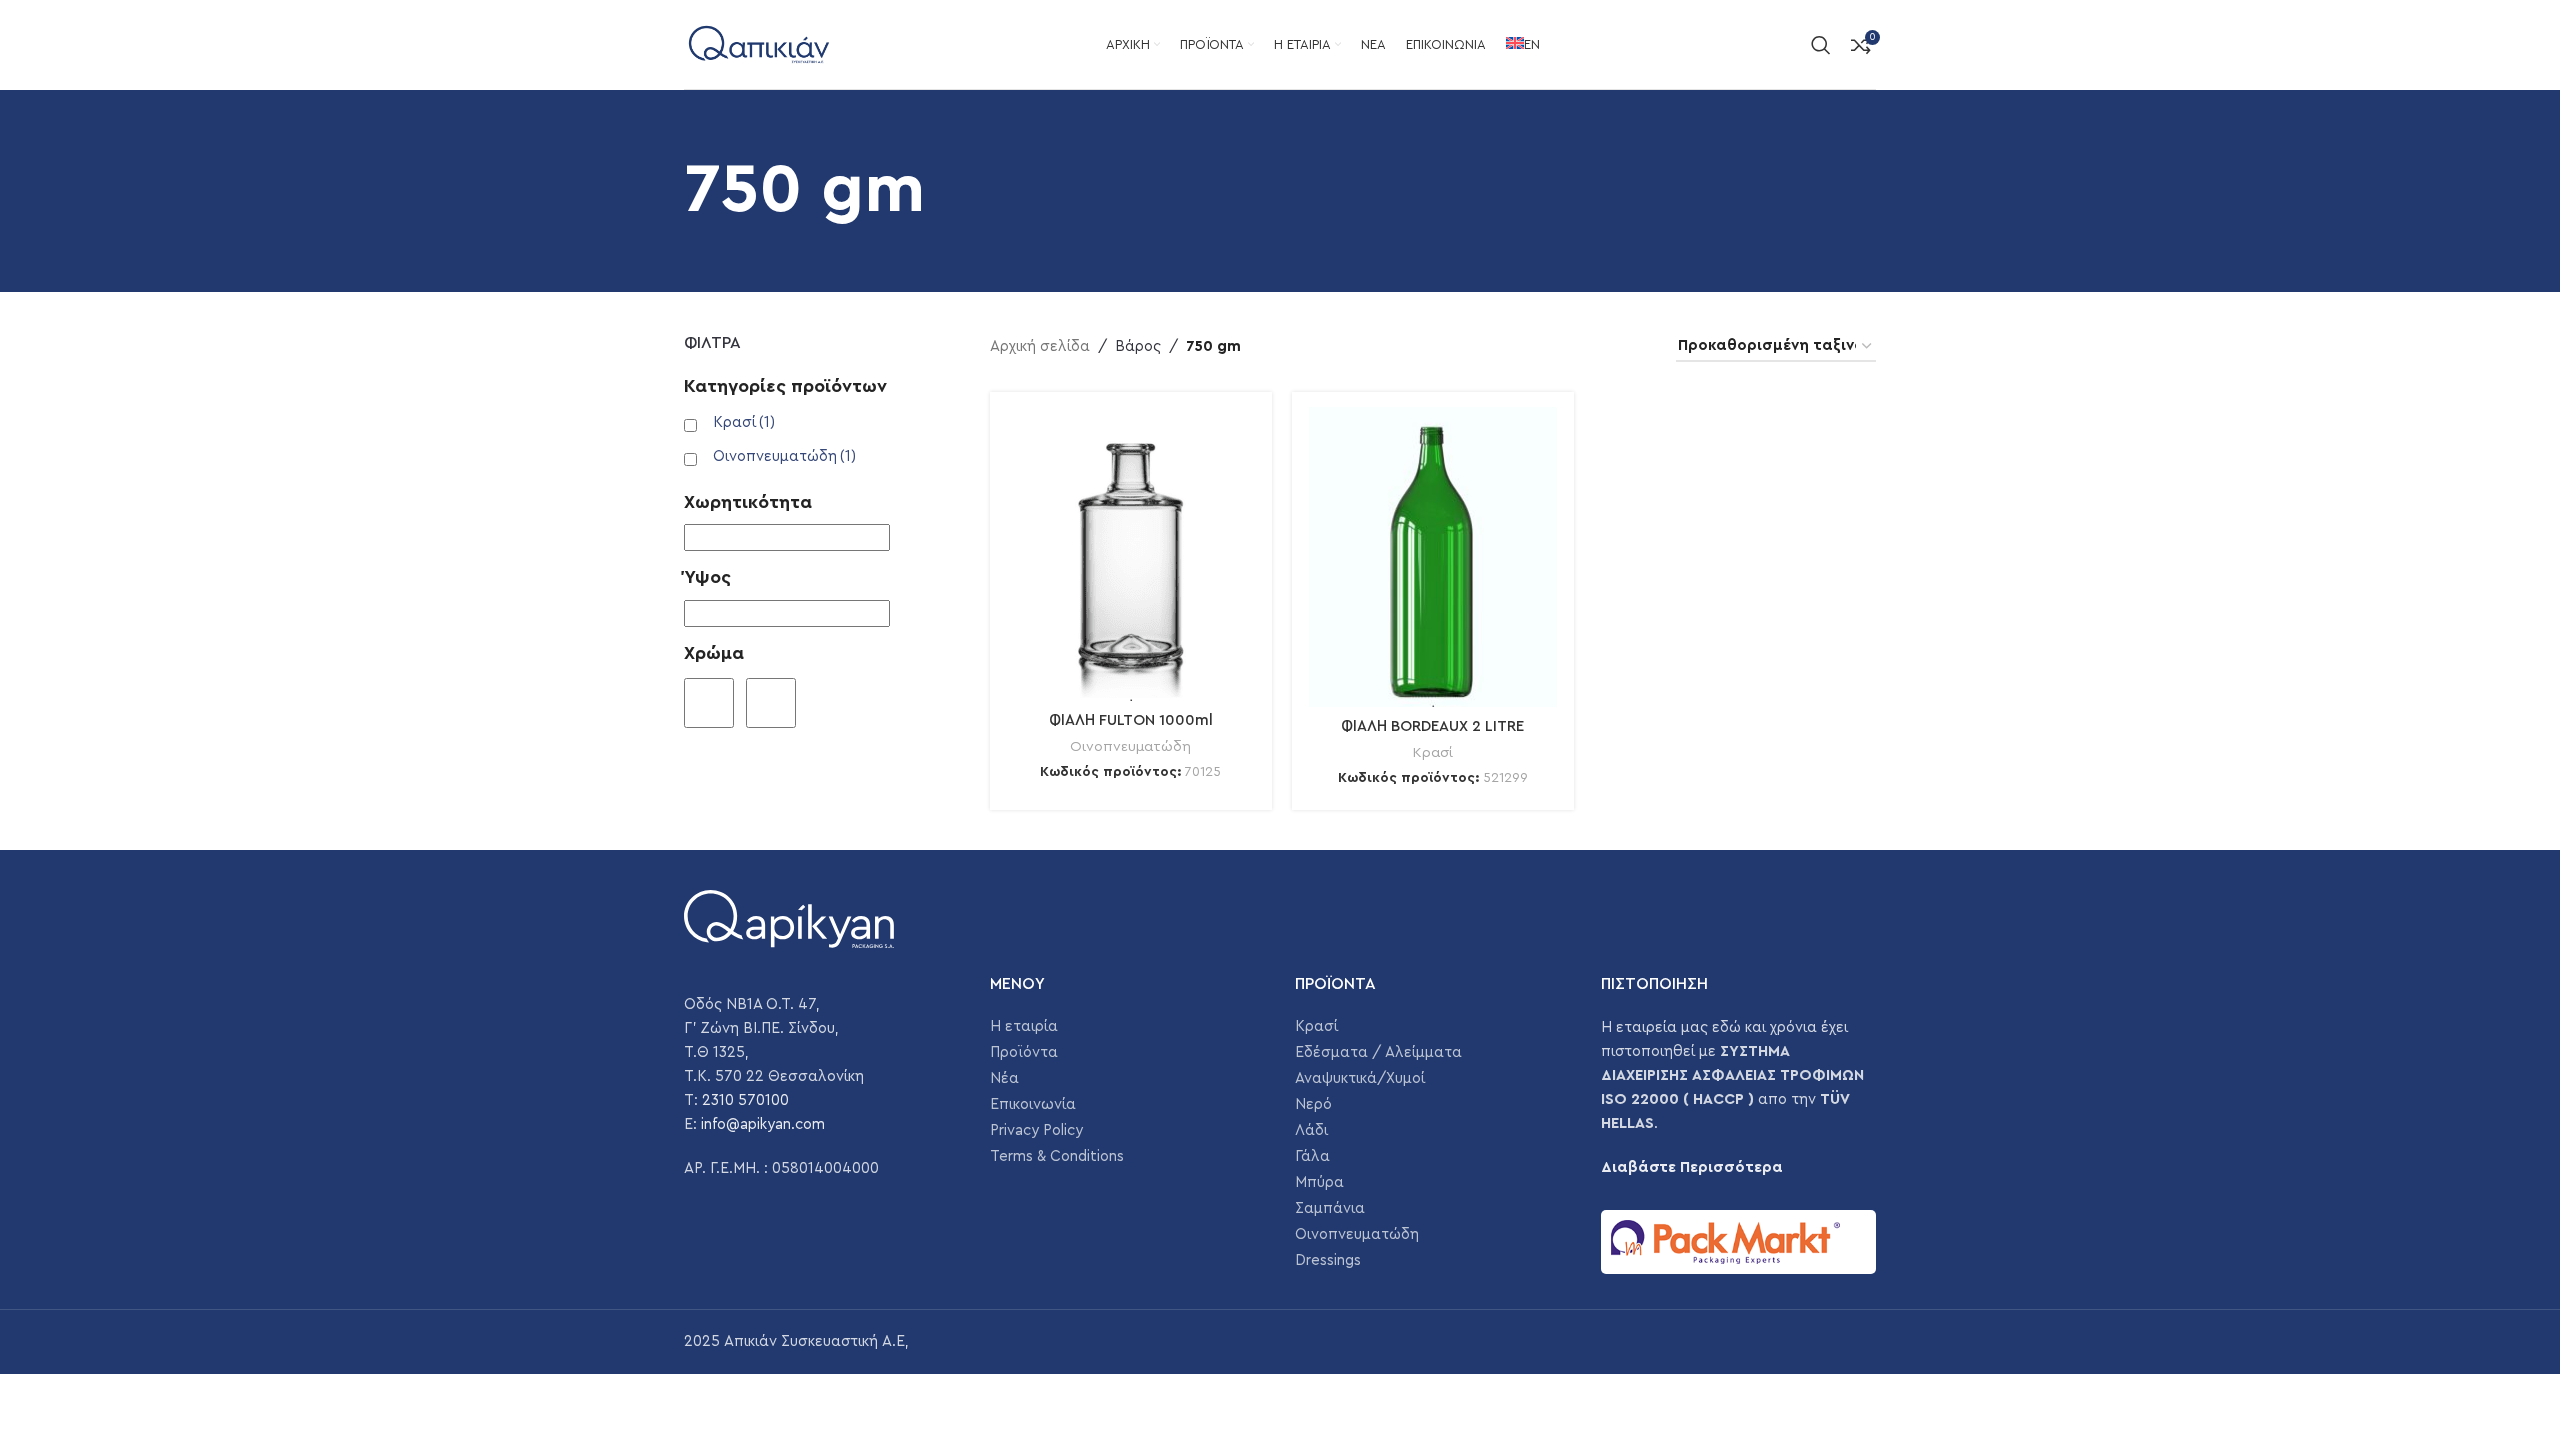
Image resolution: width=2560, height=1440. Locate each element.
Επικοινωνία (1033, 1104)
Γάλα (1312, 1156)
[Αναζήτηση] (1821, 45)
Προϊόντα (1024, 1052)
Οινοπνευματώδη (784, 456)
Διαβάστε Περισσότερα (1692, 1167)
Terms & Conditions (1057, 1156)
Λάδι (1311, 1130)
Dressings (1328, 1260)
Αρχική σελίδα (1040, 346)
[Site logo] (759, 43)
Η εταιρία (1024, 1026)
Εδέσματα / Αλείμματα (1378, 1052)
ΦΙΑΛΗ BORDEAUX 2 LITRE (1432, 726)
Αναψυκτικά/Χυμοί (1360, 1078)
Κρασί (744, 422)
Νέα (1004, 1078)
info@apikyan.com (763, 1124)
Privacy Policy (1036, 1130)
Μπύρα (1319, 1182)
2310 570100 (745, 1100)
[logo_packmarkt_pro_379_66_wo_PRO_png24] (1739, 1242)
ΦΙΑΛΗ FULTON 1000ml (1131, 720)
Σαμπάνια (1330, 1208)
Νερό (1313, 1104)
